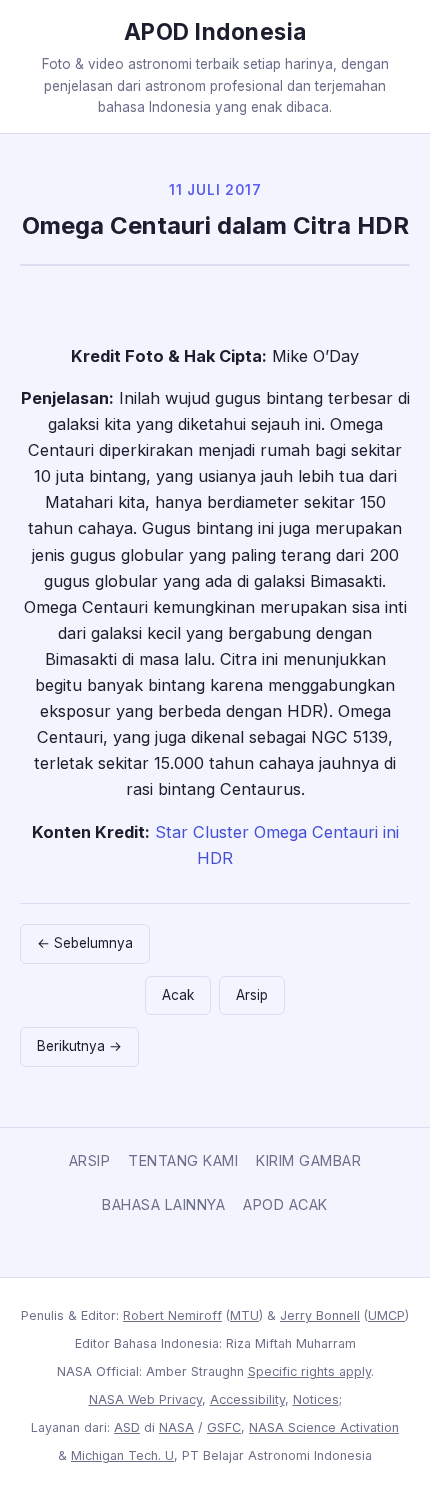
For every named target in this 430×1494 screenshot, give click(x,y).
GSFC (224, 1427)
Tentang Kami (183, 1160)
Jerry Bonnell (320, 1315)
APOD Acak (285, 1204)
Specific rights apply (309, 1371)
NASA (176, 1427)
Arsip (252, 995)
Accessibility (247, 1399)
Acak (178, 995)
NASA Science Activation (324, 1427)
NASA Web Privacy (145, 1399)
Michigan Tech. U (122, 1455)
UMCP (386, 1315)
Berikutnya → (79, 1046)
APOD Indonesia (215, 31)
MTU (244, 1315)
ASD (127, 1427)
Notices (316, 1399)
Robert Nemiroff (172, 1315)
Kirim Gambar (308, 1160)
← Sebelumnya (85, 943)
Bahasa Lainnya (163, 1204)
